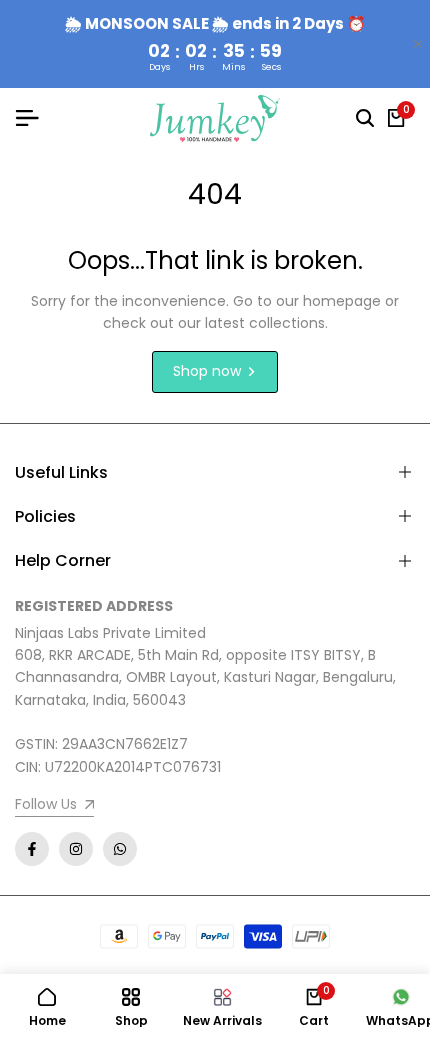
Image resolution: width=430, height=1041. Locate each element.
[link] (54, 806)
